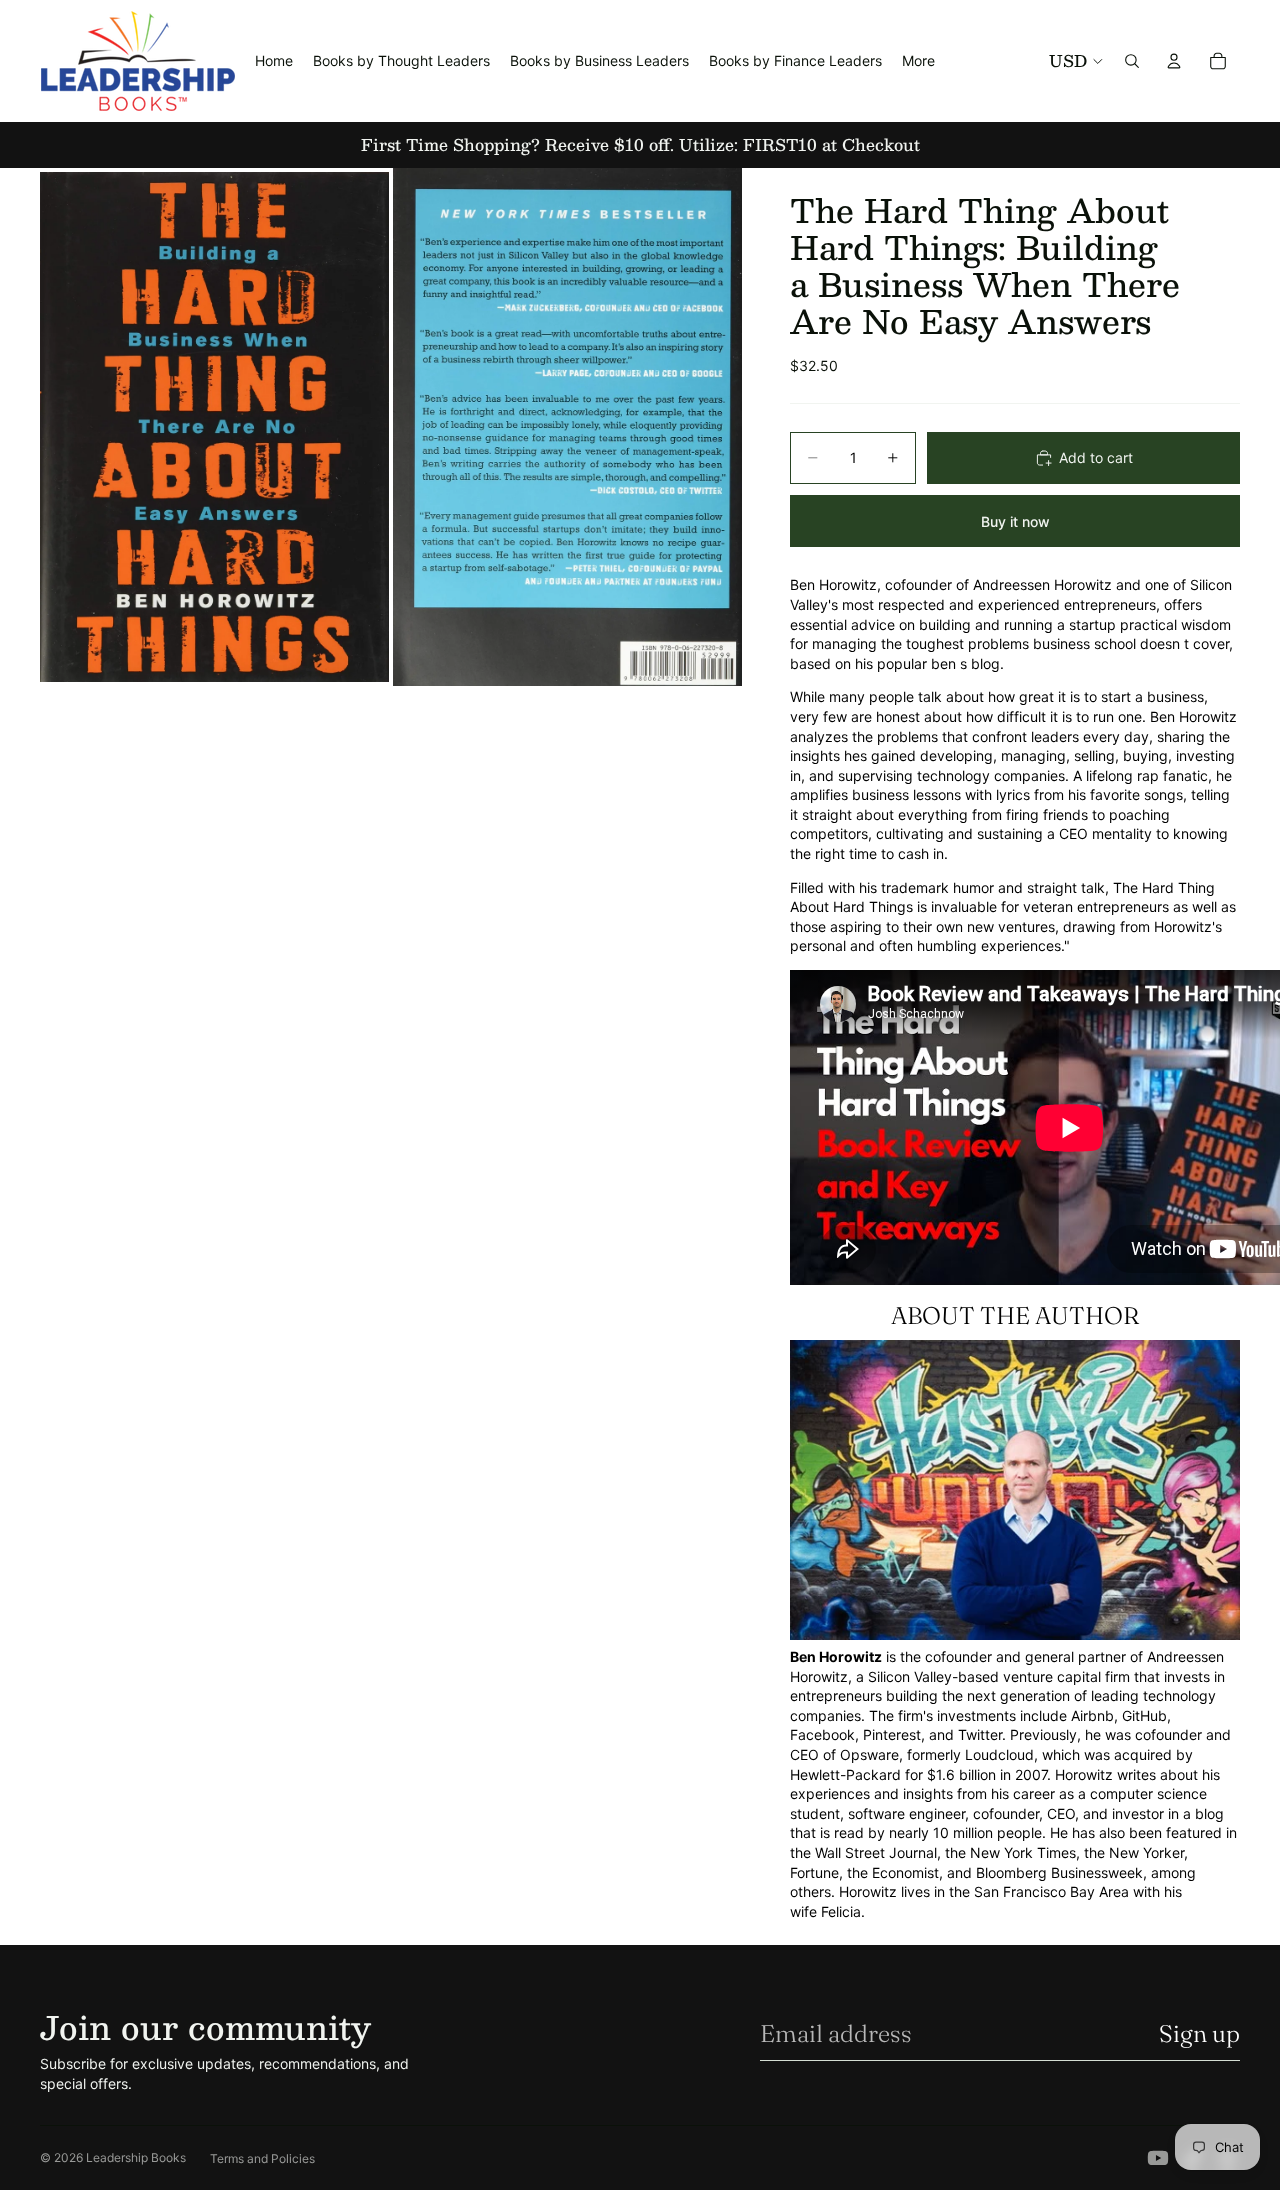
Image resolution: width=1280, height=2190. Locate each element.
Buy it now (1015, 521)
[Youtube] (1158, 2158)
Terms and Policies (262, 2158)
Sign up (1199, 2033)
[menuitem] (918, 61)
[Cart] (1218, 61)
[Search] (1132, 61)
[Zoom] (214, 427)
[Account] (1174, 61)
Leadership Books (136, 2157)
